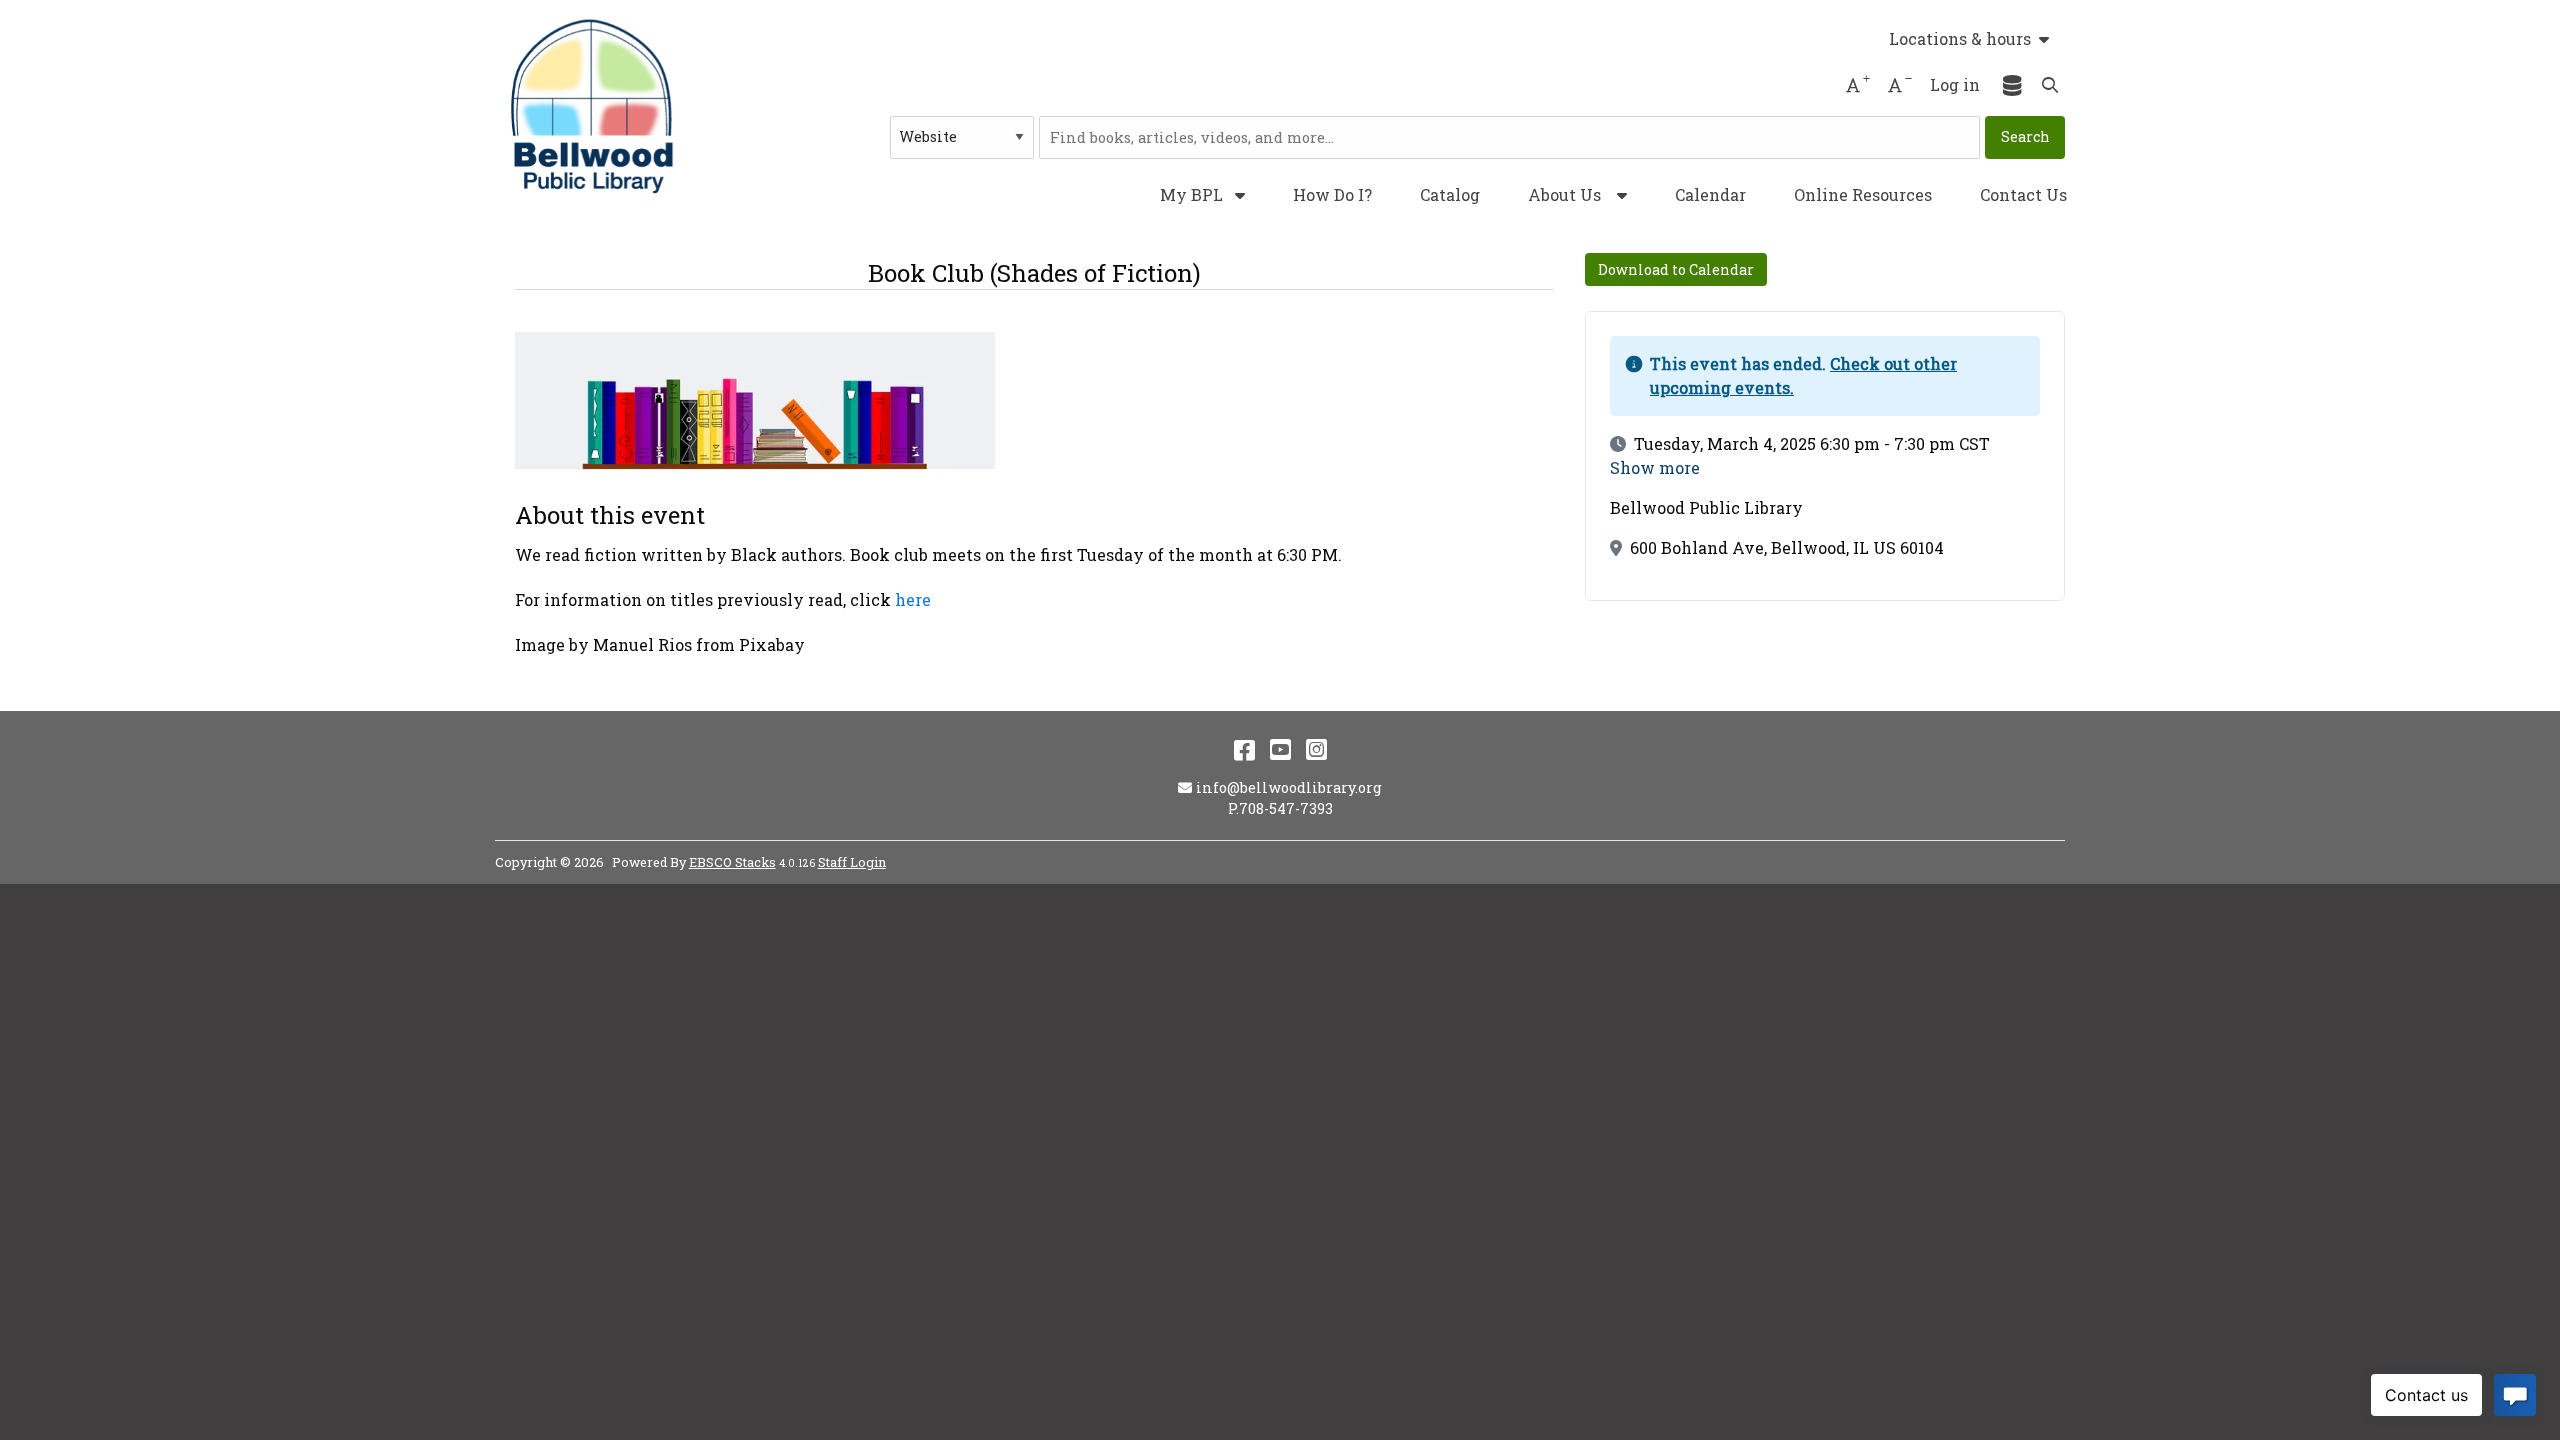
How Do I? (1332, 194)
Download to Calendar (1676, 269)
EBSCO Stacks (732, 862)
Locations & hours (1960, 39)
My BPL (1193, 195)
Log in (1955, 84)
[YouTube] (1280, 749)
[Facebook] (1244, 749)
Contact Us (2023, 194)
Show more (1655, 468)
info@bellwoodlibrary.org (1288, 787)
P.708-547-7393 (1280, 808)
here (913, 599)
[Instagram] (1316, 749)
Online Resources (1863, 194)
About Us (1564, 194)
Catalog (1450, 194)
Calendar (1710, 194)
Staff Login (852, 862)
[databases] (2013, 85)
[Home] (595, 106)
